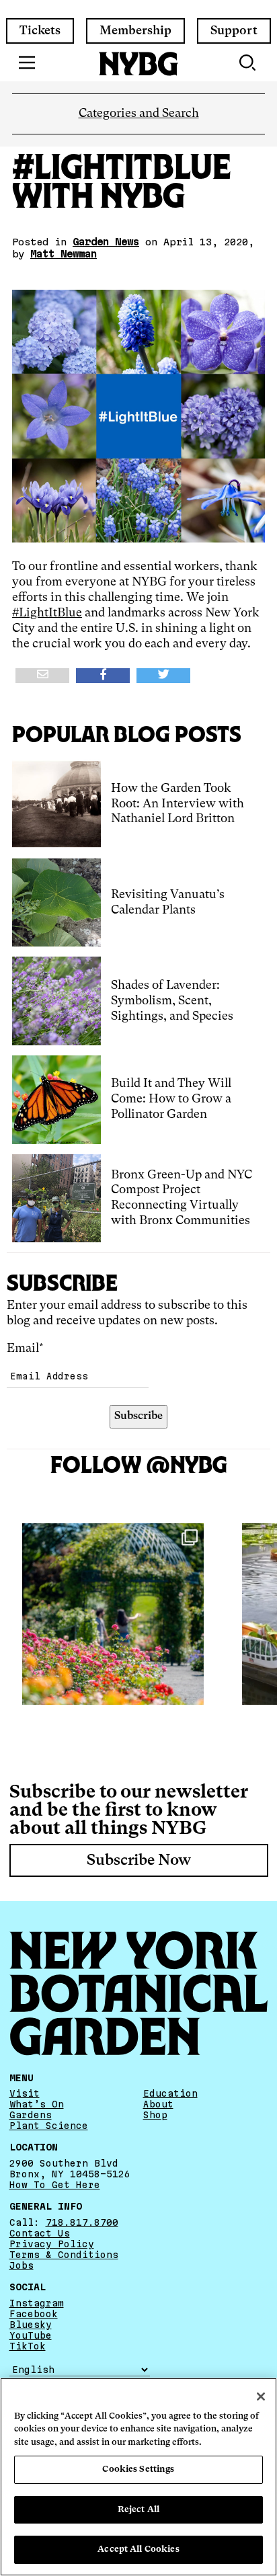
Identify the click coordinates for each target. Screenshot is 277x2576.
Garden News (106, 242)
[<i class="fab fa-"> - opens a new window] (163, 676)
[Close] (261, 2397)
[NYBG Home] (139, 64)
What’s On (37, 2104)
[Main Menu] (27, 63)
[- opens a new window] (42, 676)
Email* (25, 1349)
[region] (138, 2477)
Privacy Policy (52, 2244)
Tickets (40, 31)
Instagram (37, 2303)
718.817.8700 (82, 2222)
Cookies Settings (138, 2469)
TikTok (28, 2346)
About (158, 2104)
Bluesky (31, 2325)
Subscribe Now (139, 1861)
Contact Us (40, 2233)
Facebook (34, 2314)
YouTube (31, 2335)
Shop (155, 2115)
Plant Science (49, 2126)
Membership (135, 31)
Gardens (31, 2115)
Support (234, 31)
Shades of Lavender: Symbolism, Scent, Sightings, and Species (172, 1001)
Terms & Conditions (64, 2255)
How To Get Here (55, 2185)
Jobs (22, 2265)
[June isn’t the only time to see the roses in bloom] (113, 1614)
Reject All (138, 2510)
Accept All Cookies (138, 2549)
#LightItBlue (47, 613)
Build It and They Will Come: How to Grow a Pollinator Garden (171, 1099)
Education (170, 2093)
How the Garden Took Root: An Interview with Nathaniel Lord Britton (177, 804)
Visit (25, 2093)
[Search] (249, 63)
